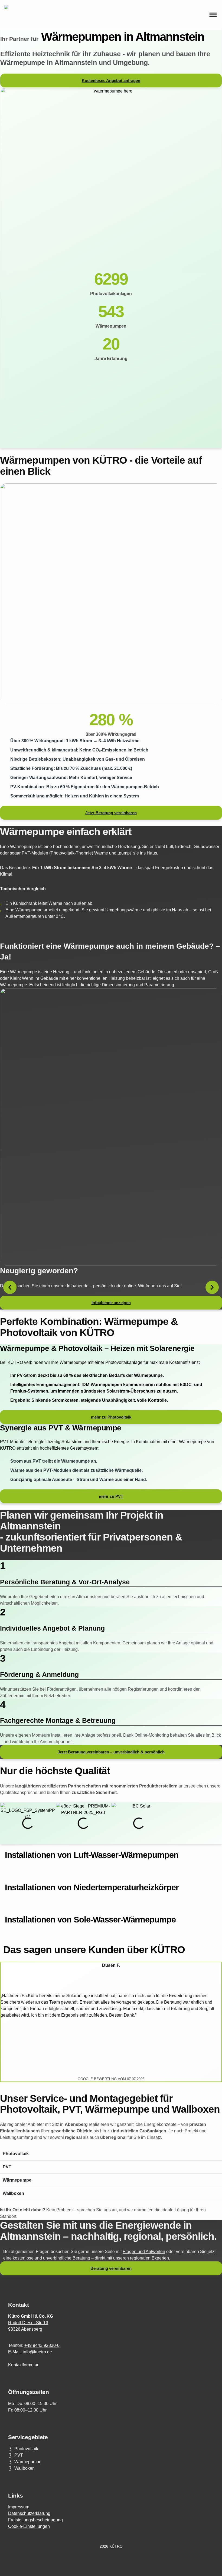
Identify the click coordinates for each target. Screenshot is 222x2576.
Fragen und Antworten (144, 2252)
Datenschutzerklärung (29, 2513)
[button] (10, 1287)
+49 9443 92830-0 (42, 2345)
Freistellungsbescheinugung (35, 2520)
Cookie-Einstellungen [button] (29, 2526)
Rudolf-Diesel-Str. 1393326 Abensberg (28, 2326)
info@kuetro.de (37, 2352)
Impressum (19, 2507)
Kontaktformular (23, 2365)
